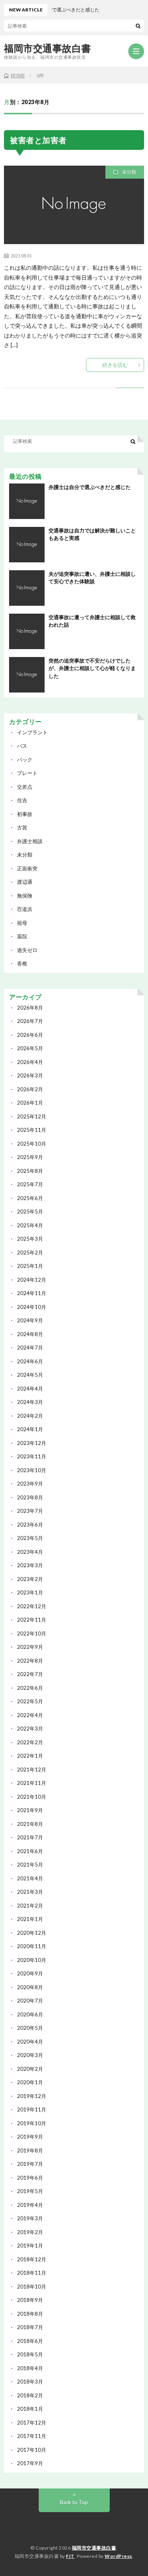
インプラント (32, 732)
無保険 (25, 896)
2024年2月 (30, 1416)
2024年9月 (30, 1320)
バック (25, 760)
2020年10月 (32, 1960)
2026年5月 (30, 1048)
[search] (138, 26)
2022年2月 (30, 1742)
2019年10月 (32, 2123)
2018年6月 (30, 2341)
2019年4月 (30, 2205)
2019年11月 (32, 2109)
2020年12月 (32, 1933)
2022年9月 (30, 1647)
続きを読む (115, 365)
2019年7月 (30, 2164)
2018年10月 (32, 2287)
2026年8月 (30, 1008)
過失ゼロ (27, 950)
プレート (27, 773)
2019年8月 (30, 2150)
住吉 (22, 800)
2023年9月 (30, 1484)
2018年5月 (30, 2354)
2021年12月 (32, 1770)
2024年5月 (30, 1375)
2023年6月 (30, 1525)
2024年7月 (30, 1348)
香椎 (22, 963)
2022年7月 (30, 1674)
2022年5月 (30, 1701)
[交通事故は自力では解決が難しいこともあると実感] (27, 545)
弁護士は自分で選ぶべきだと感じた (90, 487)
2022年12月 (32, 1606)
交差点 (25, 787)
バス (22, 746)
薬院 (22, 936)
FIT (70, 2556)
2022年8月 (30, 1661)
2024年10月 (32, 1307)
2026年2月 (30, 1089)
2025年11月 (32, 1130)
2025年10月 (32, 1144)
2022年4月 (30, 1715)
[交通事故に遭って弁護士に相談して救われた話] (27, 631)
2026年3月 (30, 1075)
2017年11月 (32, 2436)
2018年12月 (32, 2259)
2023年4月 (30, 1552)
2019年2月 (30, 2232)
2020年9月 (30, 1973)
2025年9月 (30, 1157)
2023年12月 (32, 1443)
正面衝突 (27, 868)
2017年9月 (30, 2463)
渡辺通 (25, 882)
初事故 (25, 814)
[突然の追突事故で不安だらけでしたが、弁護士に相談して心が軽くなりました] (27, 675)
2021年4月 (30, 1878)
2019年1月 (30, 2246)
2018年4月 (30, 2368)
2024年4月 (30, 1389)
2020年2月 (30, 2069)
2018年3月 (30, 2382)
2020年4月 (30, 2042)
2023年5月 (30, 1538)
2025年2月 (30, 1253)
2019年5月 (30, 2191)
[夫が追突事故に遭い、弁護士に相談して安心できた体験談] (27, 588)
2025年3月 (30, 1239)
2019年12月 (32, 2096)
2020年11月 (32, 1946)
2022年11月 (32, 1620)
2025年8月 (30, 1171)
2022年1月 (30, 1756)
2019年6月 (30, 2178)
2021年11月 (32, 1783)
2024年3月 (30, 1402)
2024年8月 (30, 1334)
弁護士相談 (30, 841)
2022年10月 (32, 1633)
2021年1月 (30, 1919)
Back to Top (74, 2502)
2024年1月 (30, 1429)
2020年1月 (30, 2082)
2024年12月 (32, 1280)
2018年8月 (30, 2314)
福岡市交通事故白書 (48, 48)
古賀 (22, 827)
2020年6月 (30, 2014)
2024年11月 (32, 1293)
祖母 (22, 923)
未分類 (129, 172)
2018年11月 (32, 2273)
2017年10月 (32, 2450)
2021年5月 (30, 1865)
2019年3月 (30, 2218)
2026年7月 (30, 1021)
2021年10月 (32, 1797)
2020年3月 (30, 2055)
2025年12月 (32, 1116)
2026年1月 (30, 1103)
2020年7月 (30, 2001)
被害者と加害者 (38, 140)
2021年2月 (30, 1906)
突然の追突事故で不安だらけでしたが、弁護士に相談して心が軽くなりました (92, 668)
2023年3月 (30, 1565)
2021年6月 (30, 1851)
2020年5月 (30, 2028)
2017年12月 (32, 2423)
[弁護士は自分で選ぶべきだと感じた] (27, 501)
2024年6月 (30, 1361)
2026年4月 (30, 1062)
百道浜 (25, 909)
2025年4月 (30, 1225)
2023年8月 (30, 1497)
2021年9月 (30, 1810)
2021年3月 (30, 1892)
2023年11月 (32, 1456)
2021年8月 (30, 1824)
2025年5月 (30, 1211)
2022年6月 (30, 1688)
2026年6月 (30, 1035)
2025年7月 (30, 1184)
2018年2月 (30, 2395)
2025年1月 (30, 1266)
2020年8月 (30, 1987)
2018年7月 (30, 2327)
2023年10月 (32, 1470)
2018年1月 (30, 2409)
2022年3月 (30, 1729)
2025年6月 (30, 1198)
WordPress (118, 2556)
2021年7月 (30, 1837)
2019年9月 (30, 2137)
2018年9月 (30, 2300)
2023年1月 (30, 1592)
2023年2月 (30, 1579)
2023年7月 (30, 1511)
